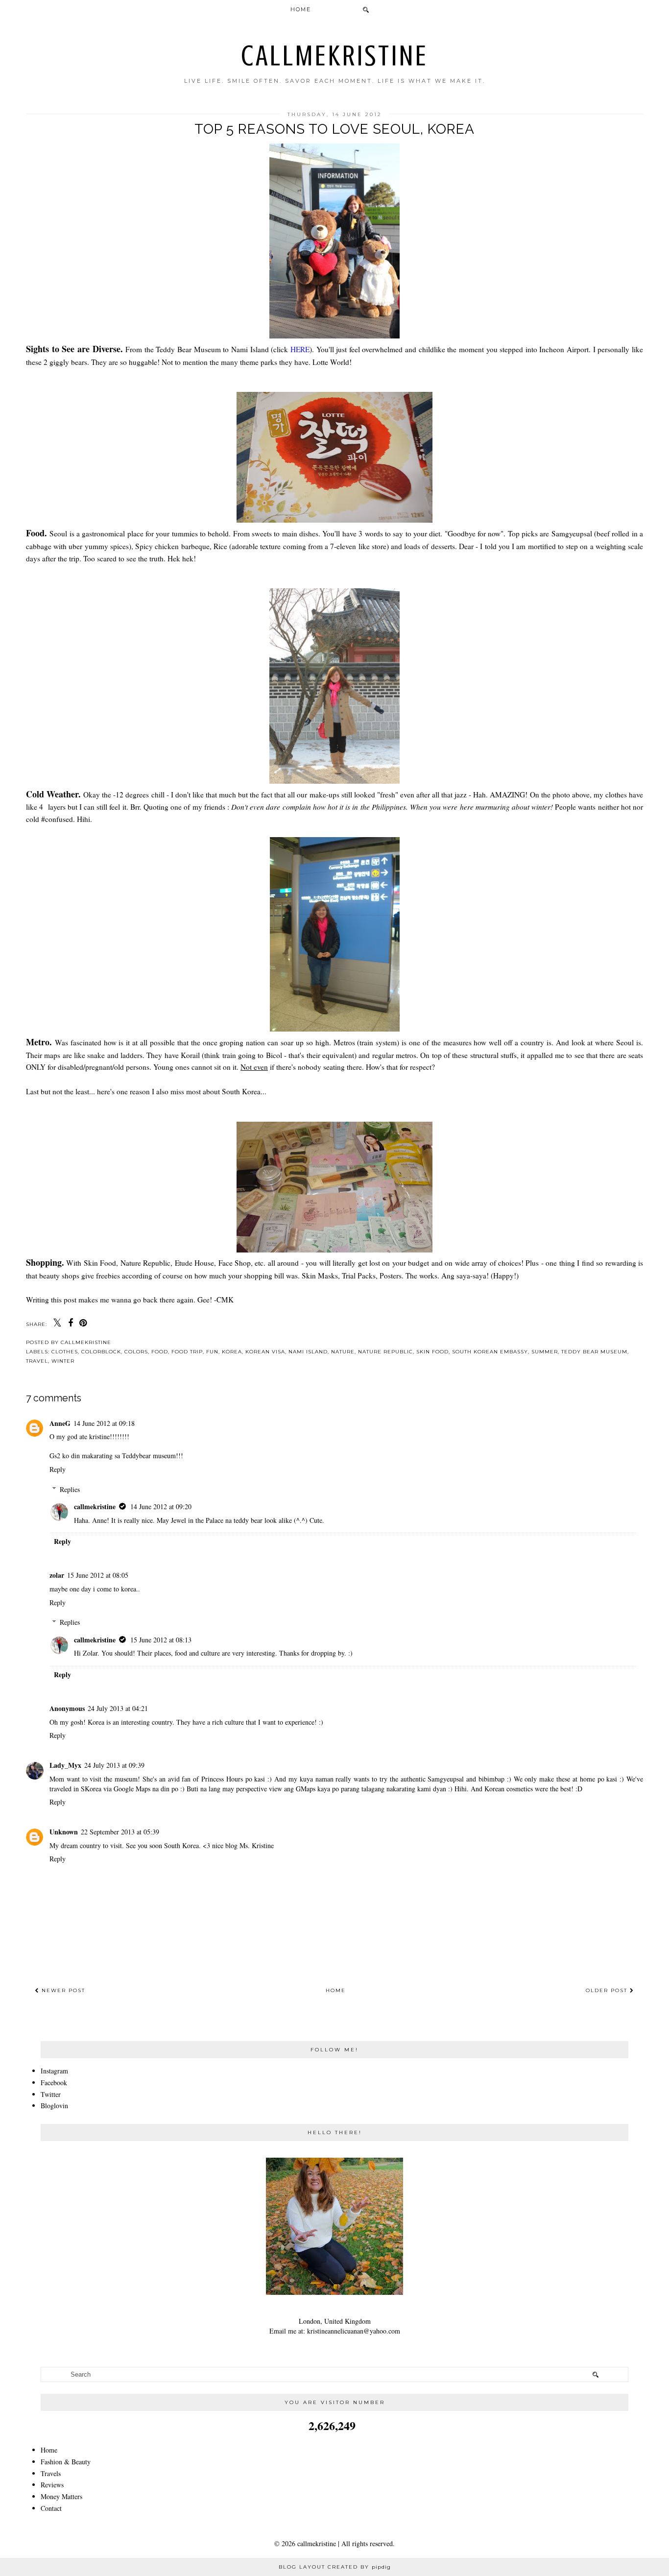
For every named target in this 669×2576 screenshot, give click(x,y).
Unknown (64, 1832)
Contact (51, 2508)
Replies (70, 1489)
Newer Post (62, 1990)
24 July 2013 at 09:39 (114, 1765)
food (160, 1352)
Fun (212, 1352)
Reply (58, 1469)
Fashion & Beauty (66, 2462)
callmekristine (335, 56)
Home (301, 9)
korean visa (265, 1352)
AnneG (60, 1423)
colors (136, 1352)
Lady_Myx (65, 1765)
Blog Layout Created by (335, 2567)
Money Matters (61, 2496)
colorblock (101, 1352)
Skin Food (432, 1352)
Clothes (65, 1352)
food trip (187, 1352)
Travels (51, 2473)
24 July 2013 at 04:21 (118, 1708)
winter (63, 1361)
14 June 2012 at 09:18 (104, 1423)
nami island (308, 1352)
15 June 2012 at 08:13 (161, 1640)
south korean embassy (490, 1352)
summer (545, 1352)
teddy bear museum (594, 1352)
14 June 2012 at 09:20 (161, 1506)
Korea (232, 1352)
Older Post (608, 1990)
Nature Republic (385, 1352)
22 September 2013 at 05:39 (120, 1832)
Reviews (52, 2485)
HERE (300, 349)
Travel (37, 1361)
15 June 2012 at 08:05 (98, 1575)
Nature (343, 1352)
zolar (57, 1575)
